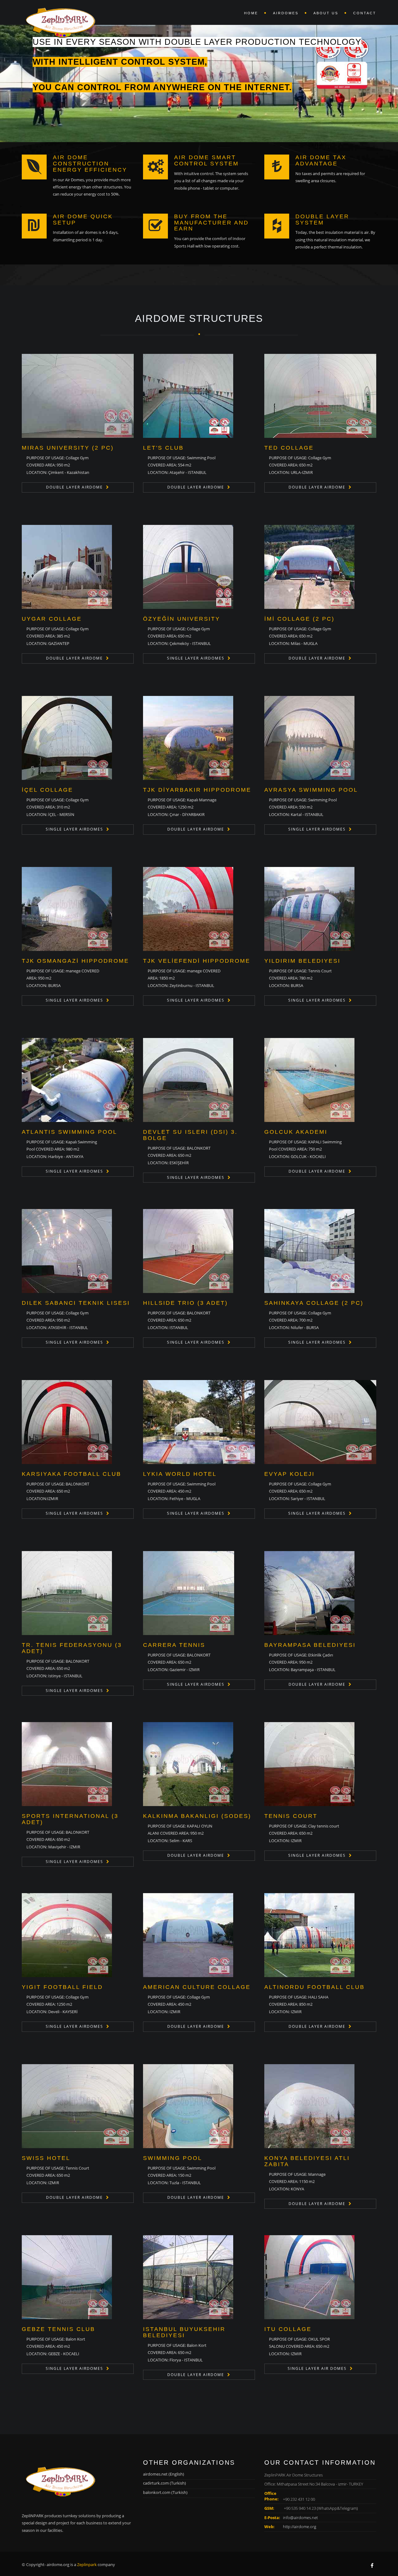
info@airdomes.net (300, 2518)
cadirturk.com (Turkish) (164, 2483)
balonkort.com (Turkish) (165, 2492)
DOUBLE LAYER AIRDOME (74, 487)
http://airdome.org (300, 2527)
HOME (251, 13)
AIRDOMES (286, 13)
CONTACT (365, 13)
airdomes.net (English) (164, 2474)
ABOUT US (326, 13)
